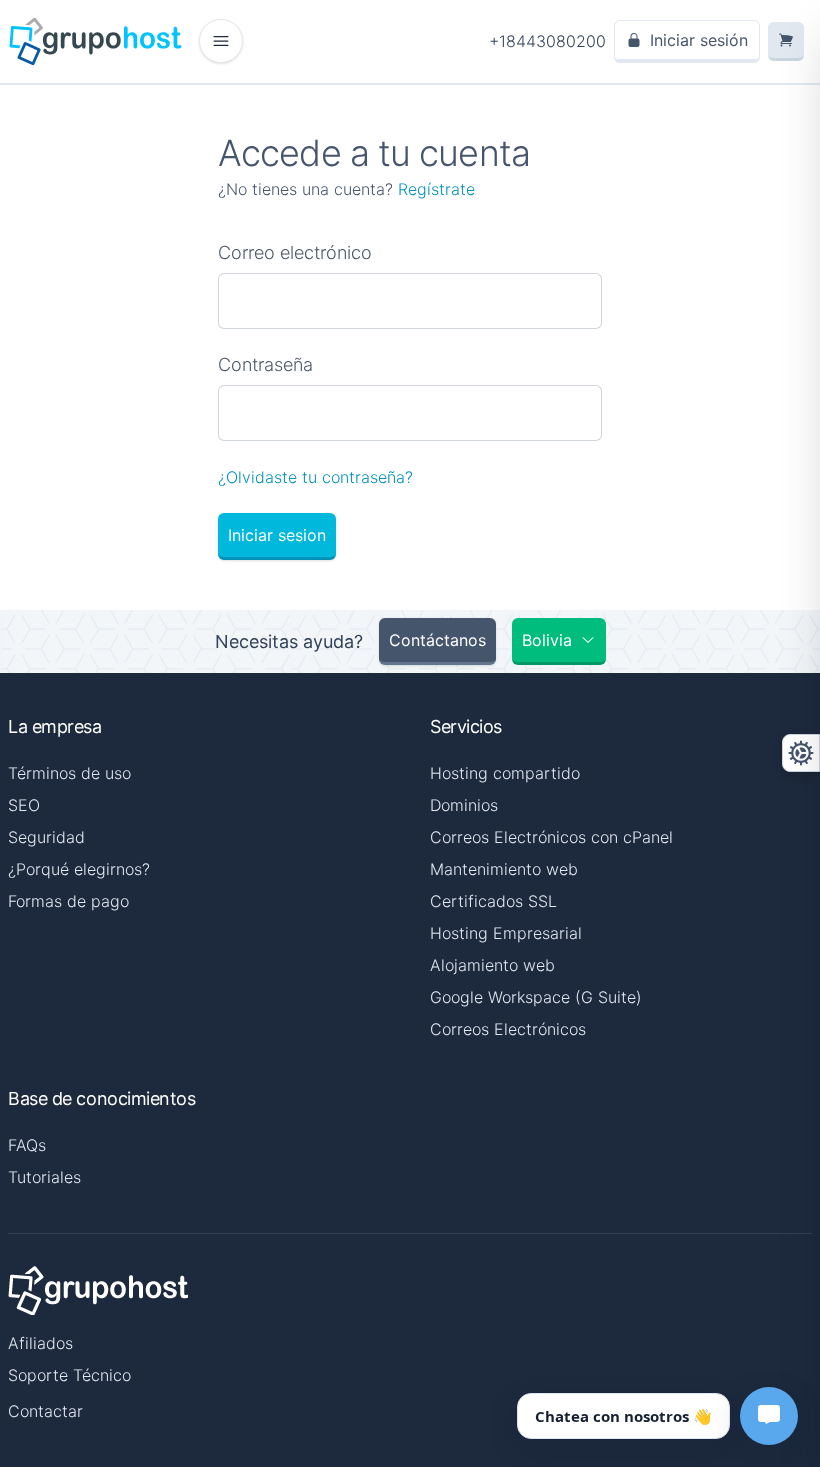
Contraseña (265, 364)
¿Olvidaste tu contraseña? (315, 477)
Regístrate (436, 189)
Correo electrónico (295, 252)
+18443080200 (547, 41)
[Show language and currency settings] (801, 753)
